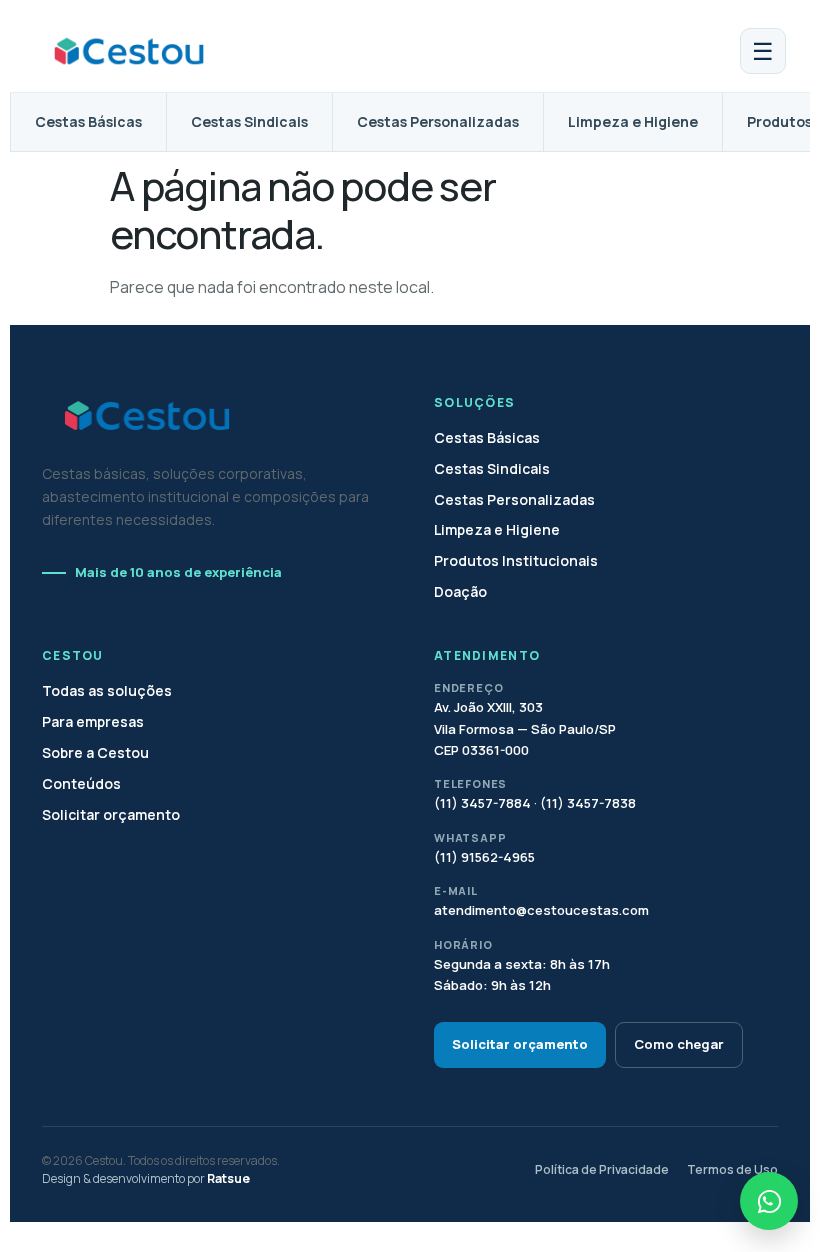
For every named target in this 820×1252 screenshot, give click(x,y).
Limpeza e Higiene (633, 121)
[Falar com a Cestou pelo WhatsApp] (769, 1201)
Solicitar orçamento (111, 815)
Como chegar (679, 1044)
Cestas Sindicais (249, 121)
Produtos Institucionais (516, 561)
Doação (460, 592)
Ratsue (228, 1178)
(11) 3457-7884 (484, 803)
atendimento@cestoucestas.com (541, 910)
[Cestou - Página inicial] (376, 50)
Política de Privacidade (602, 1169)
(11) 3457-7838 (588, 803)
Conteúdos (81, 784)
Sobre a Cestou (95, 753)
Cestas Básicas (88, 121)
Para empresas (93, 722)
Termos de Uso (732, 1169)
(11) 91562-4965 (484, 857)
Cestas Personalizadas (438, 121)
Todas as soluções (107, 691)
